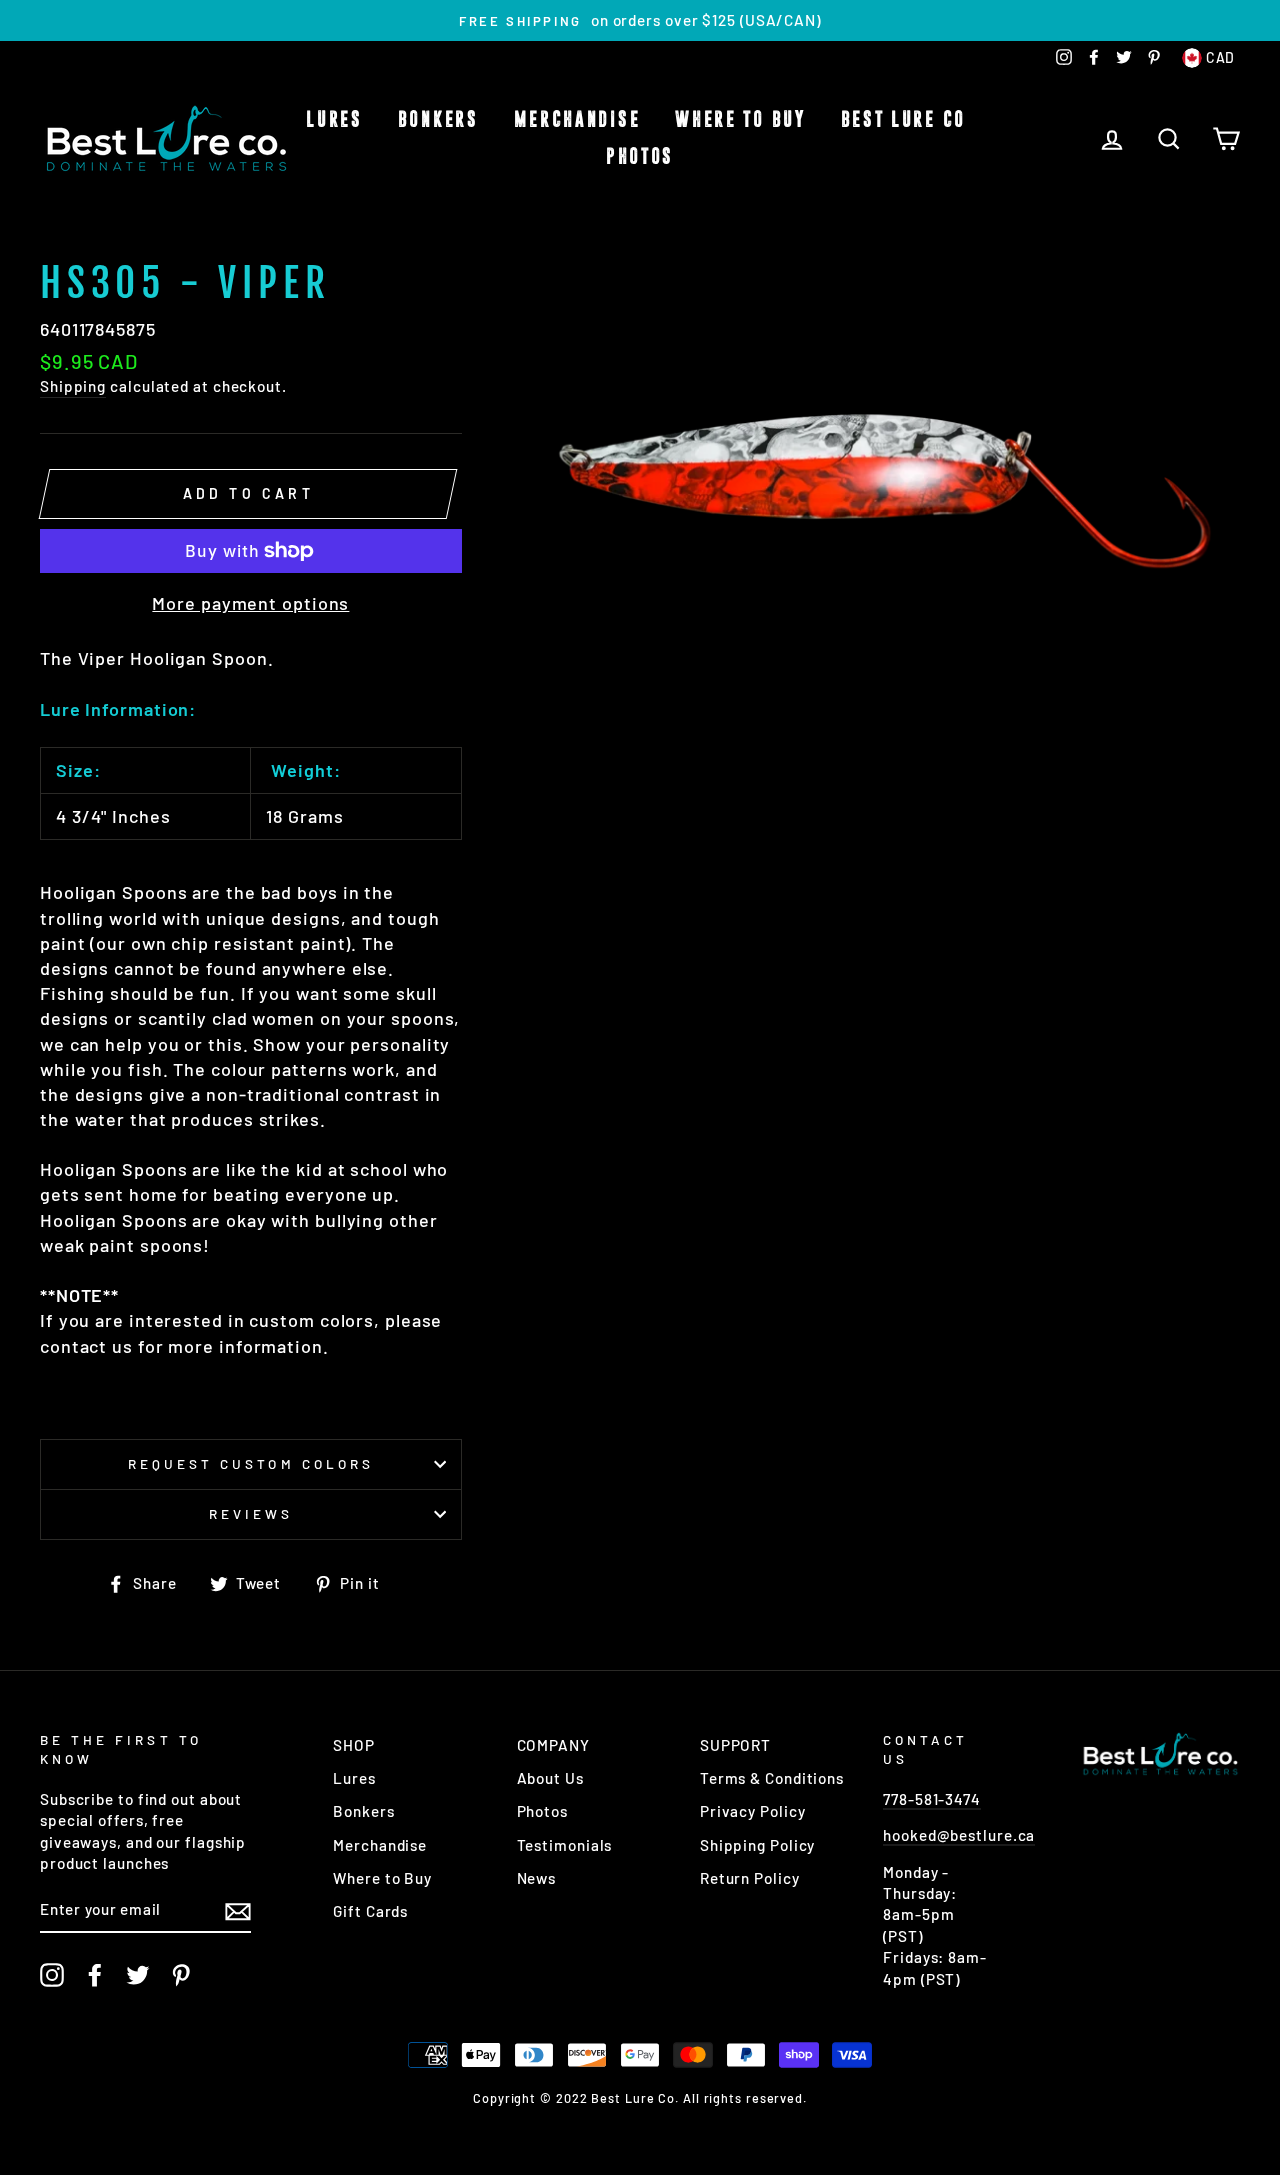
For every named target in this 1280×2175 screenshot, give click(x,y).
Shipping (73, 386)
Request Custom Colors (251, 1463)
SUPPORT (735, 1745)
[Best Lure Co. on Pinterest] (181, 1975)
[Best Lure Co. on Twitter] (138, 1975)
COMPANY (553, 1745)
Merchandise (577, 120)
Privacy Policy (753, 1811)
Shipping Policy (758, 1845)
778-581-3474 (932, 1799)
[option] (640, 20)
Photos (640, 157)
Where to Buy (740, 120)
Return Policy (750, 1878)
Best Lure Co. (907, 120)
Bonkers (438, 120)
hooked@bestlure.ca (959, 1835)
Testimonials (565, 1845)
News (537, 1878)
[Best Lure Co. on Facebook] (95, 1975)
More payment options (250, 603)
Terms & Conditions (772, 1778)
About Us (550, 1778)
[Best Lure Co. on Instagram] (52, 1975)
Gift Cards (370, 1911)
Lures (334, 120)
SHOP (354, 1745)
